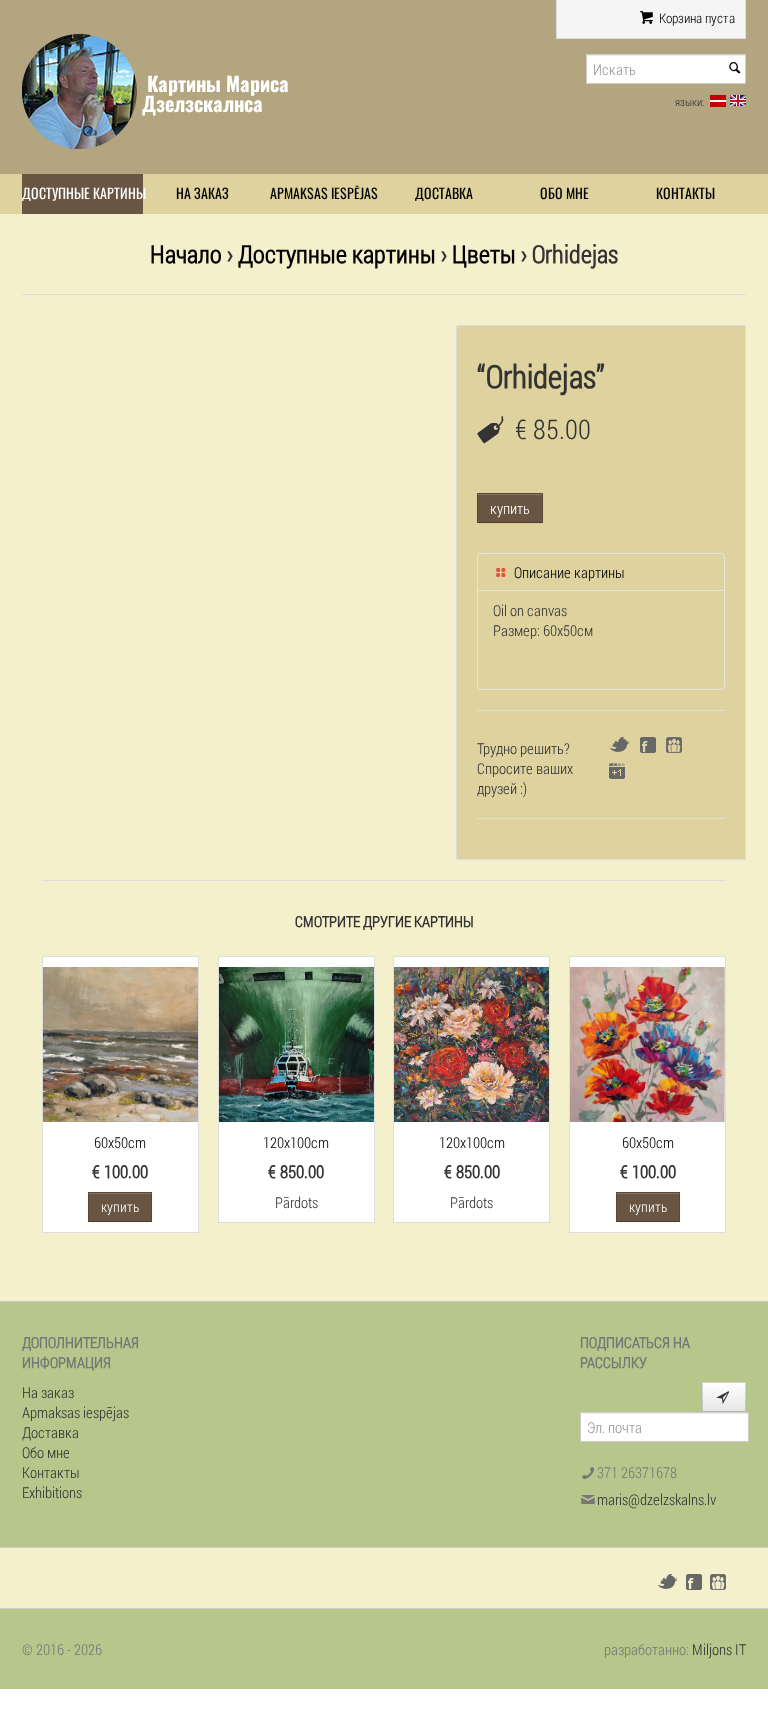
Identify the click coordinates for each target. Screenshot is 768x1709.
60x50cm (120, 1142)
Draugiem (674, 745)
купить (510, 508)
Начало (186, 253)
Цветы (484, 253)
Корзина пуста (695, 18)
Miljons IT (719, 1649)
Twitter (619, 744)
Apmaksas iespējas (324, 193)
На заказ (202, 193)
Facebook (648, 745)
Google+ (617, 771)
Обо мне (564, 193)
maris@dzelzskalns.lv (656, 1499)
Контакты (685, 193)
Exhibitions (52, 1492)
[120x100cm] (296, 1042)
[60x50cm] (120, 1042)
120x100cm (296, 1142)
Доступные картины (82, 193)
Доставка (444, 193)
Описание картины (568, 572)
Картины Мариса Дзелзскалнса (215, 93)
